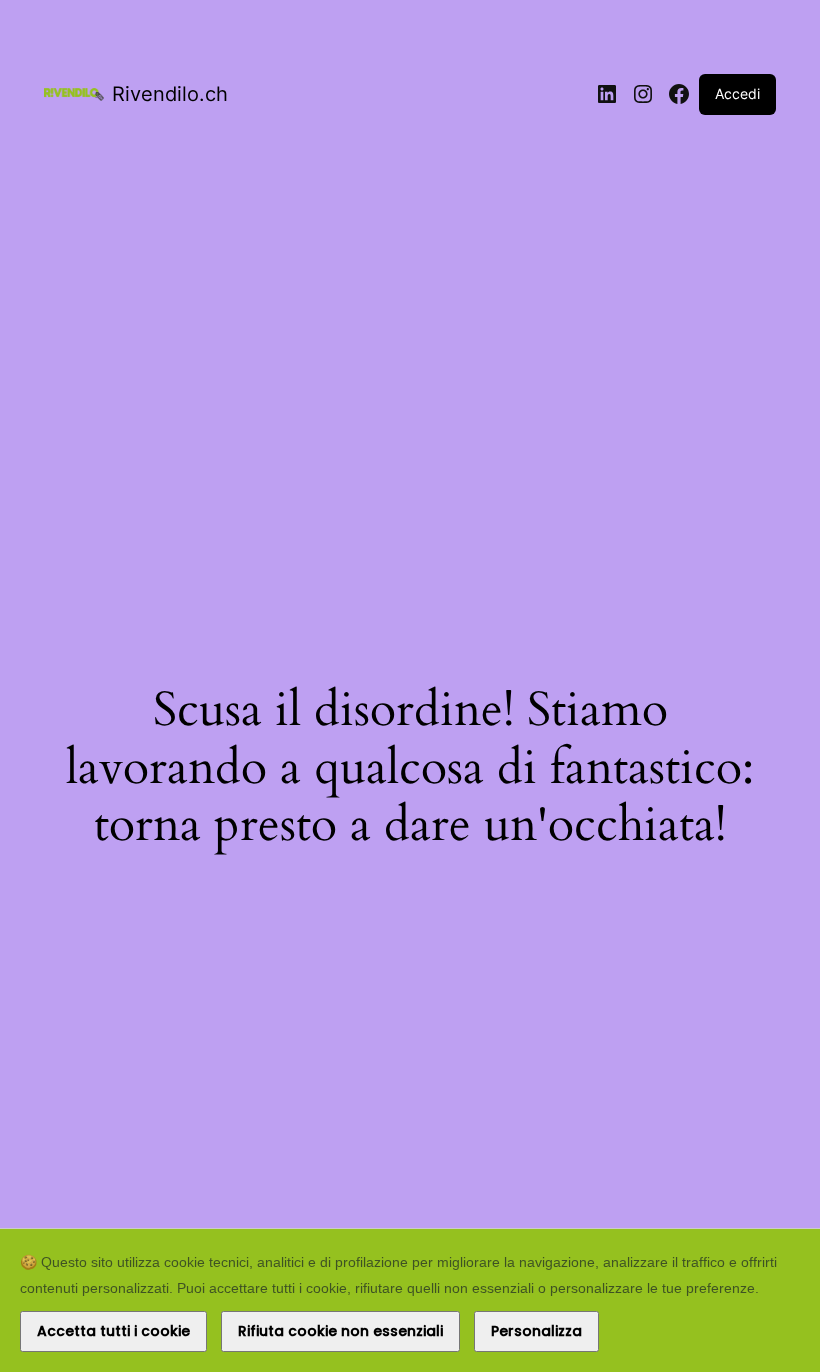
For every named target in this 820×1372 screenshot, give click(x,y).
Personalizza (536, 1331)
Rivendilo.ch (170, 94)
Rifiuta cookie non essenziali (340, 1331)
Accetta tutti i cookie (113, 1331)
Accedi (737, 93)
